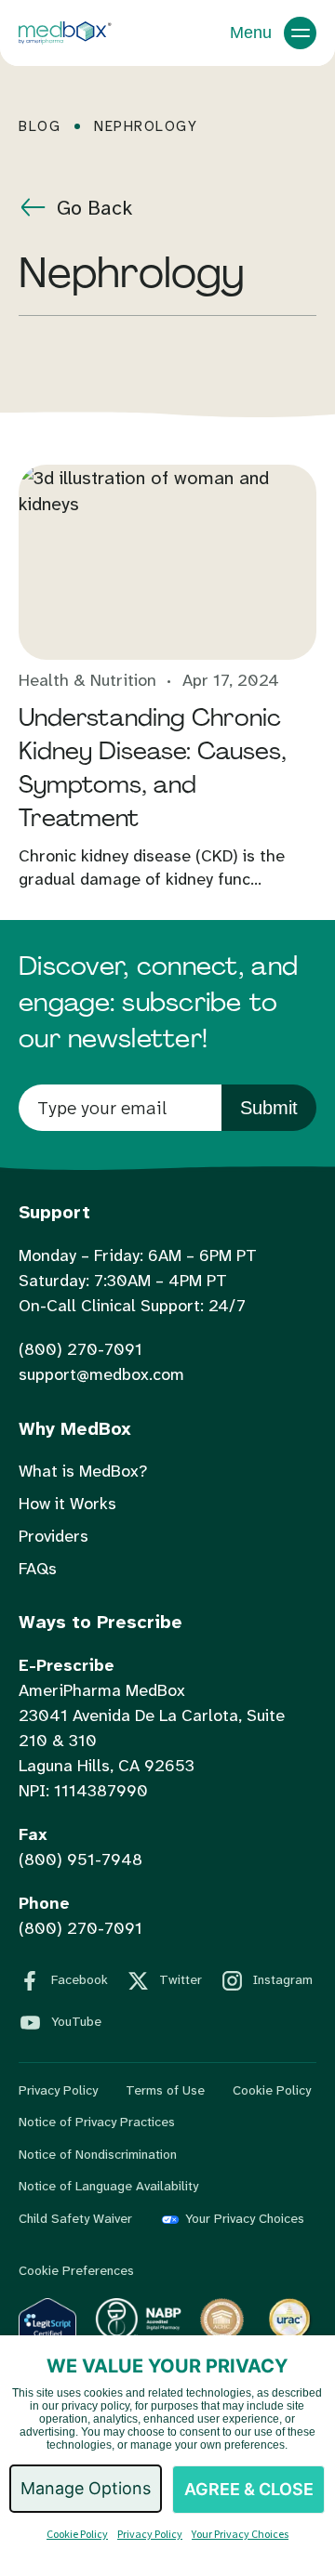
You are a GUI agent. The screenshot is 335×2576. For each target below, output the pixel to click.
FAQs (38, 1569)
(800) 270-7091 (80, 1349)
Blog (40, 126)
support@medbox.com (101, 1374)
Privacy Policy (58, 2090)
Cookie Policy (272, 2090)
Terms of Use (165, 2090)
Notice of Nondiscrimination (98, 2154)
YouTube (76, 2021)
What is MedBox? (83, 1471)
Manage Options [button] (86, 2488)
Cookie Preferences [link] (76, 2270)
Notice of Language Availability (108, 2186)
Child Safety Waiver (75, 2218)
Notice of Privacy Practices (97, 2122)
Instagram (283, 1979)
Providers (54, 1536)
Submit (269, 1108)
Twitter (181, 1979)
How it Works (67, 1504)
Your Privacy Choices (245, 2218)
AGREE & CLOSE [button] (249, 2489)
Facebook (80, 1979)
